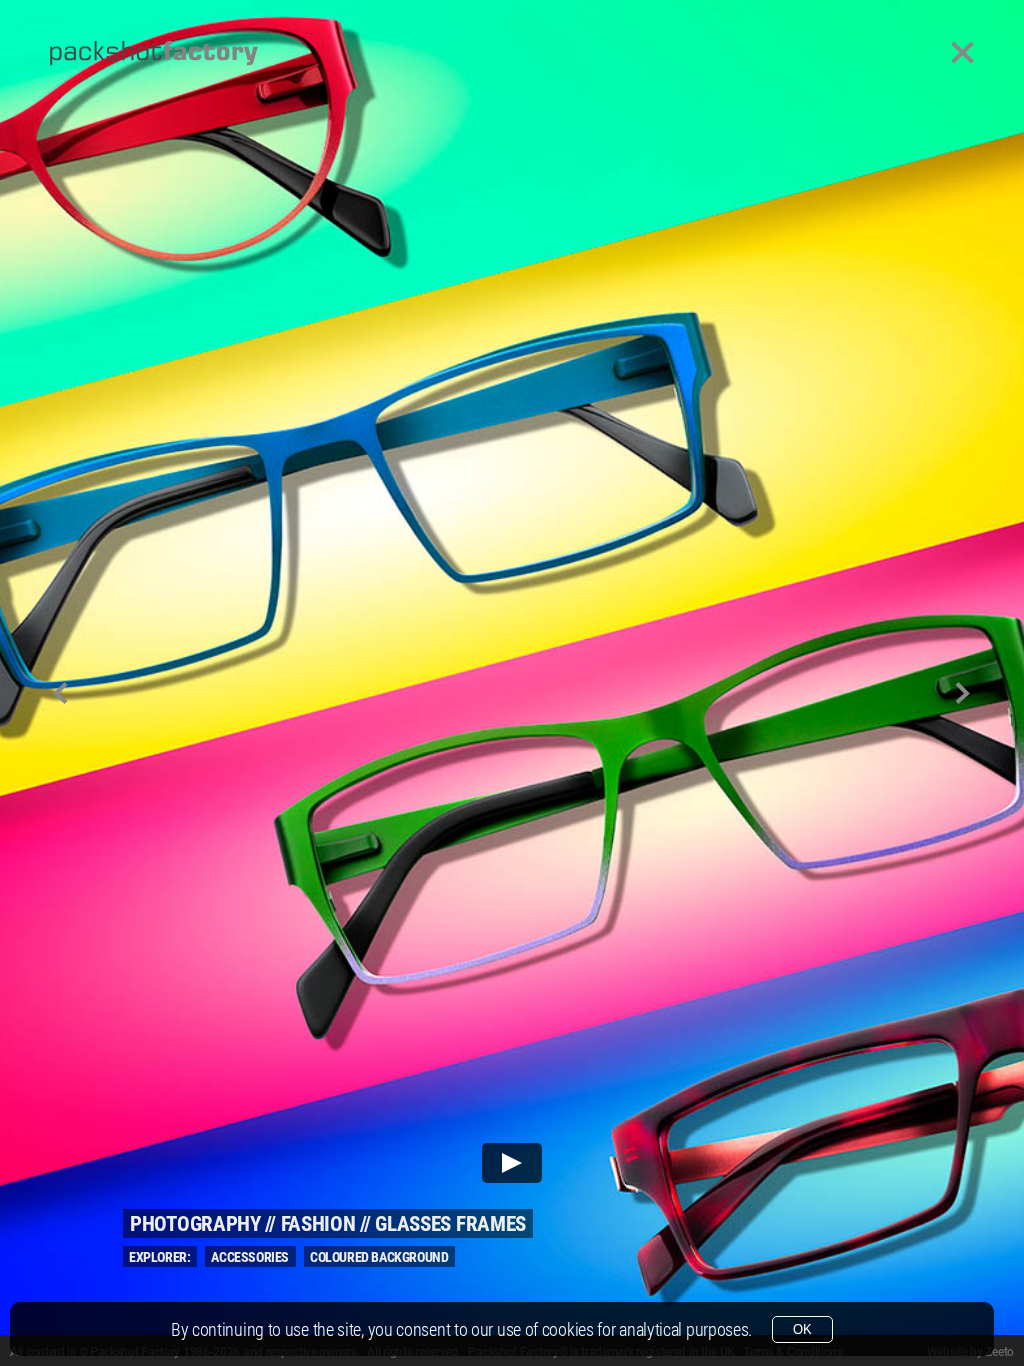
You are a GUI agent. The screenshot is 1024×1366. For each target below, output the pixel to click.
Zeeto (999, 1352)
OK (802, 1329)
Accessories (250, 1257)
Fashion (318, 1224)
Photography (195, 1224)
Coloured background (379, 1257)
